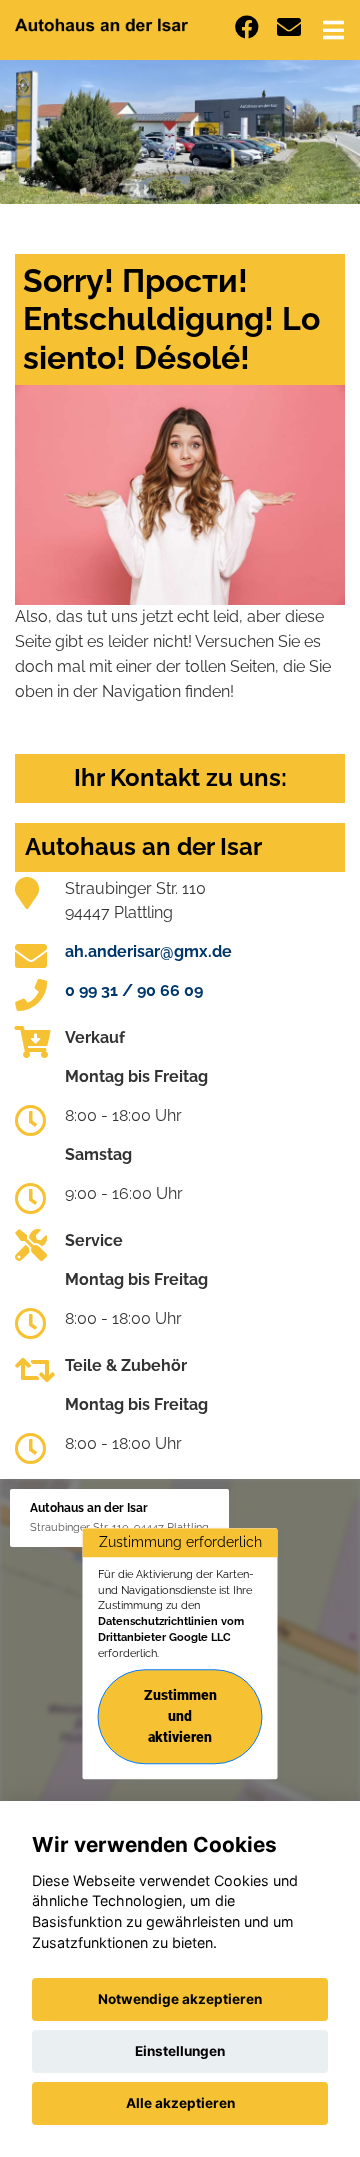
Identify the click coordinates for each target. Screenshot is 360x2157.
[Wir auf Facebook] (247, 27)
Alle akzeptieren (180, 2103)
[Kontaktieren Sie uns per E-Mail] (289, 27)
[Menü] (333, 30)
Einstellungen (180, 2051)
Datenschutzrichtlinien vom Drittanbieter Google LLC (171, 1629)
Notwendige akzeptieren (180, 1999)
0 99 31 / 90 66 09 (134, 990)
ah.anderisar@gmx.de (148, 951)
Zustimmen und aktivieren (180, 1717)
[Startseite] (101, 23)
